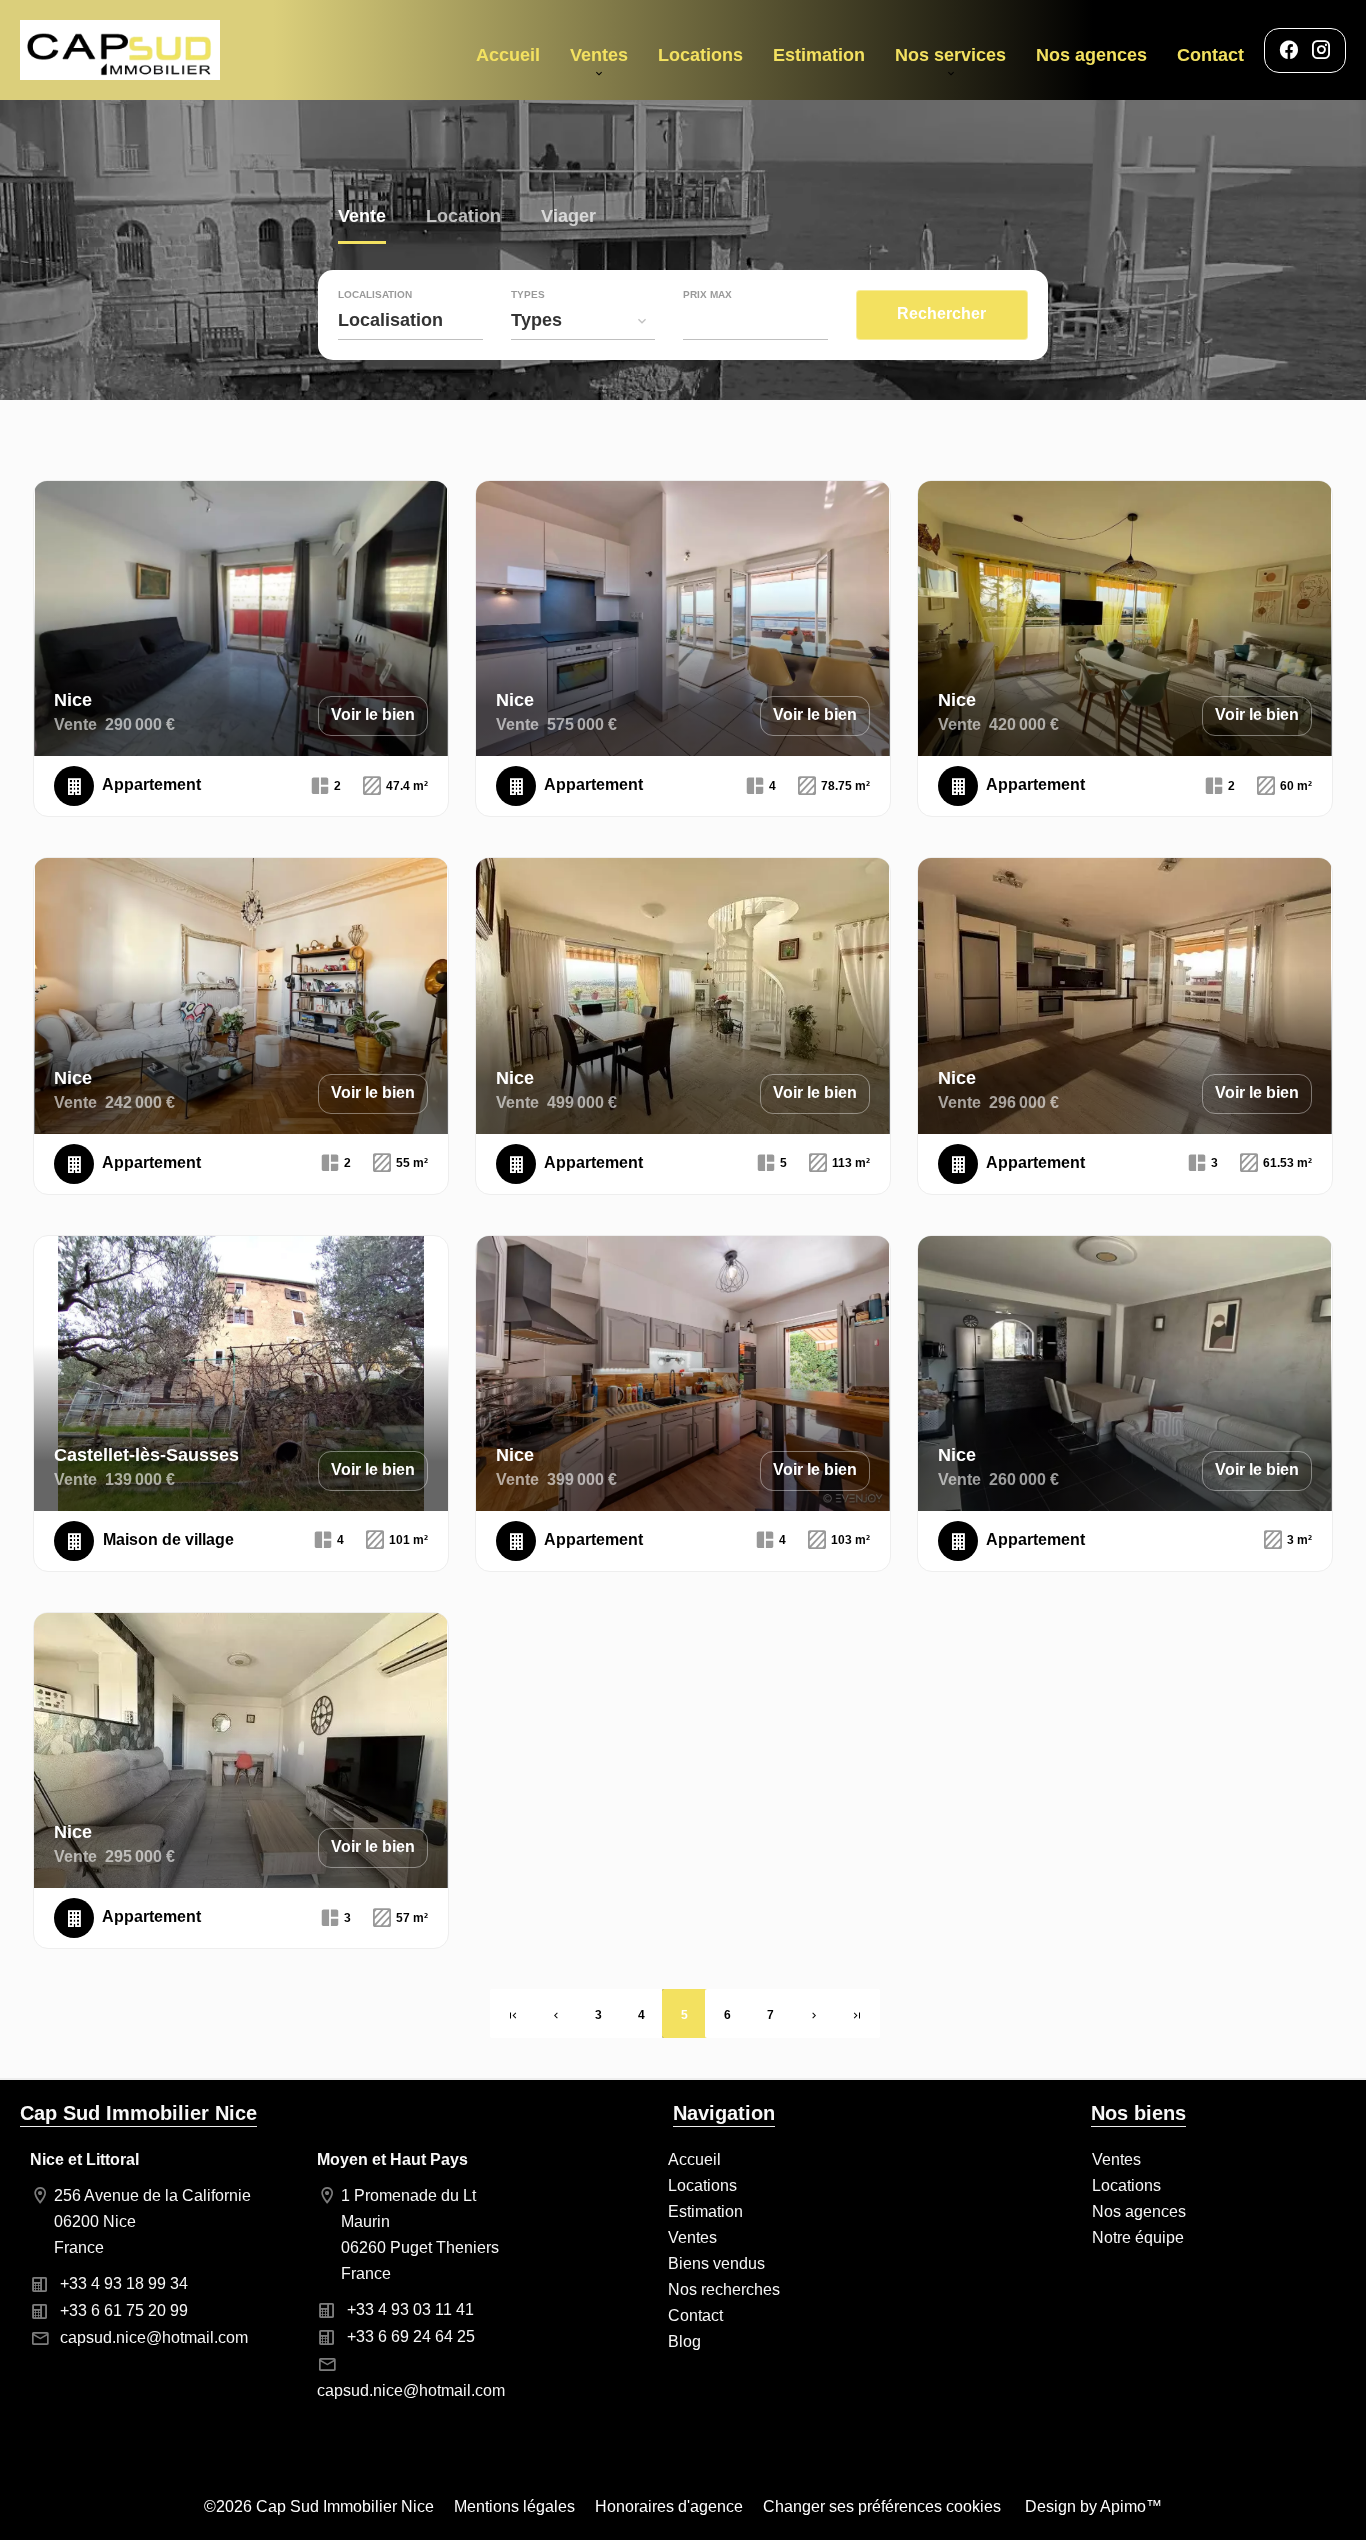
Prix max (707, 295)
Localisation (375, 295)
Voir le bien (373, 714)
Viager (568, 218)
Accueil (120, 50)
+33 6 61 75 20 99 (124, 2310)
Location (463, 218)
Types (528, 295)
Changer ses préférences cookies (882, 2506)
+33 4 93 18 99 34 (124, 2283)
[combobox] (410, 320)
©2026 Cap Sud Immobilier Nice (319, 2506)
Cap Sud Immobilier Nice (138, 2113)
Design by (1091, 2506)
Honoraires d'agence (669, 2506)
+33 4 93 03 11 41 (410, 2309)
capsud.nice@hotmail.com (154, 2337)
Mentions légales (514, 2506)
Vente (362, 218)
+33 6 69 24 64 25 (411, 2336)
